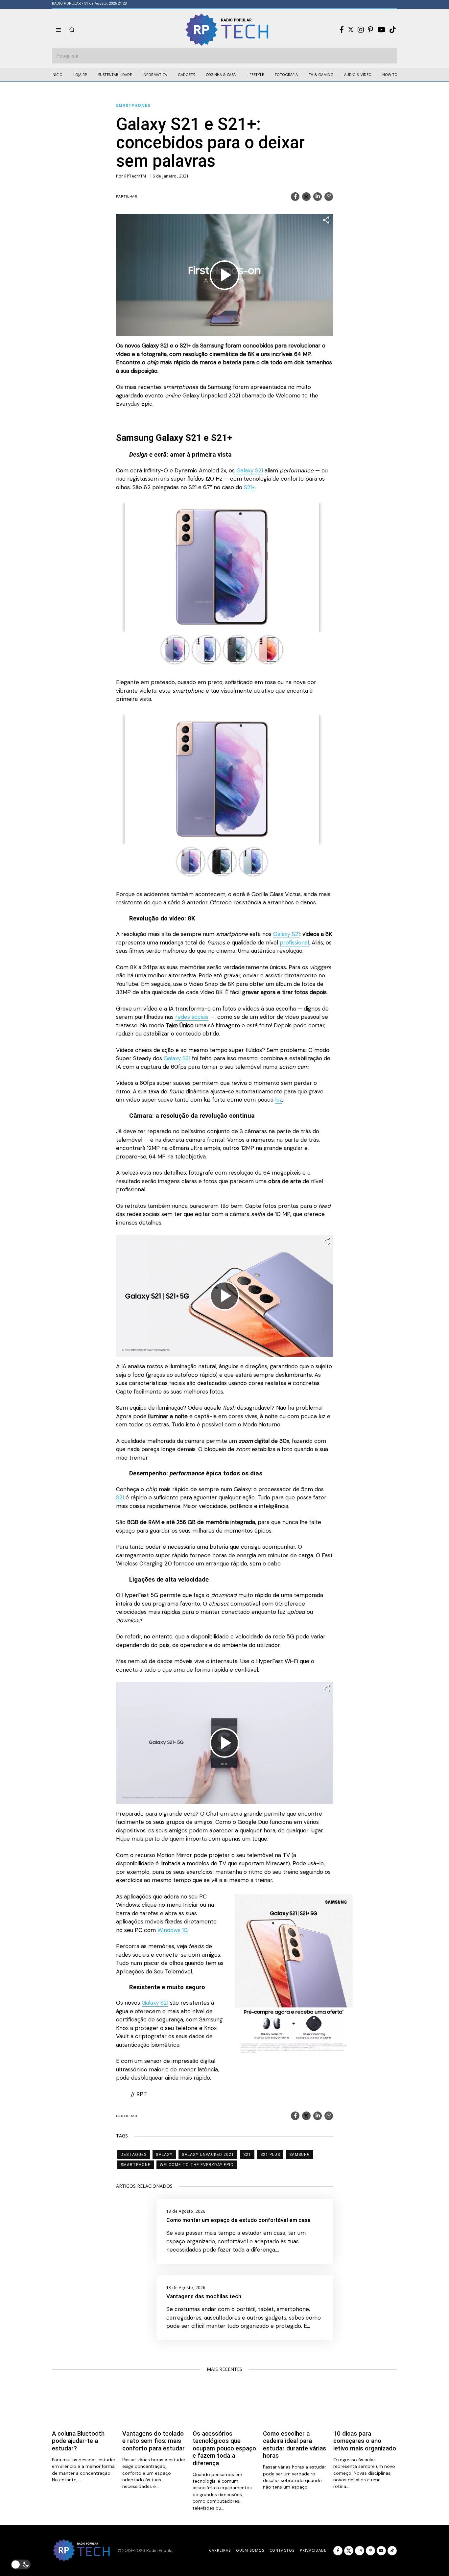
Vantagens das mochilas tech (204, 2296)
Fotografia (286, 74)
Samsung (300, 2155)
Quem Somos (250, 2550)
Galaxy (164, 2155)
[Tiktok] (392, 30)
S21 (120, 1497)
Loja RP (80, 74)
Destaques (134, 2155)
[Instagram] (361, 30)
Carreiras (220, 2550)
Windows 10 (172, 1930)
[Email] (329, 197)
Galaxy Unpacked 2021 (208, 2155)
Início (57, 74)
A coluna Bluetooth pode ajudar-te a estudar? (78, 2441)
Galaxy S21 (250, 470)
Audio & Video (358, 74)
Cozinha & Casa (221, 74)
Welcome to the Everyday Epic (197, 2165)
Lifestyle (255, 74)
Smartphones (133, 105)
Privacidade (313, 2550)
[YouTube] (381, 30)
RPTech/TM (135, 176)
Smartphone (136, 2165)
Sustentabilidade (115, 74)
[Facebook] (342, 30)
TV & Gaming (321, 74)
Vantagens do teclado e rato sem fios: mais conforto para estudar (154, 2441)
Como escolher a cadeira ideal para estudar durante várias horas (295, 2445)
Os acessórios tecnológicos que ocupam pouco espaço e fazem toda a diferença (224, 2448)
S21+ (249, 487)
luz (279, 1100)
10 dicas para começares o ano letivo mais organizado (365, 2441)
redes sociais (192, 1017)
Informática (155, 74)
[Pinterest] (370, 30)
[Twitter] (351, 30)
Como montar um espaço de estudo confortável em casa (238, 2220)
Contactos (282, 2550)
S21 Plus (270, 2155)
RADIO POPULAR (66, 3)
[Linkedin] (318, 197)
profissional (294, 942)
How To (390, 74)
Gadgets (186, 74)
